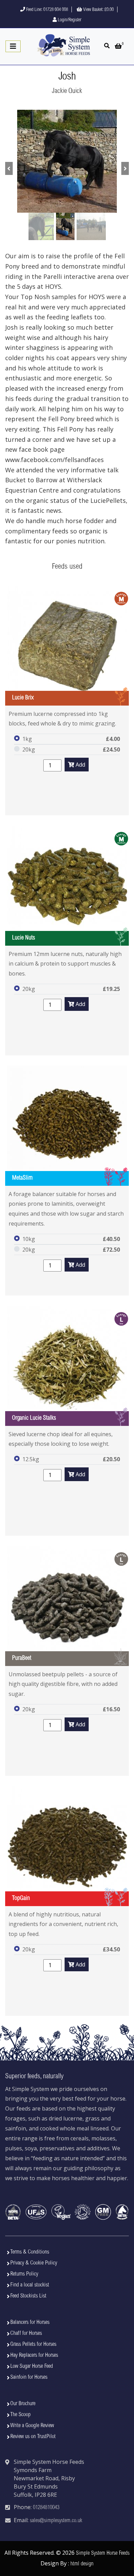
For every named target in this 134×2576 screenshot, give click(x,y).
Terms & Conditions (30, 2252)
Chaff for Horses (26, 2333)
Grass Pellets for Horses (33, 2344)
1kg (27, 739)
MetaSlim (22, 1178)
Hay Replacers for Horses (34, 2355)
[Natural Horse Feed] (64, 46)
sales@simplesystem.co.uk (56, 2521)
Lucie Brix (23, 698)
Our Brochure (23, 2404)
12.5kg (31, 1459)
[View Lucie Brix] (67, 646)
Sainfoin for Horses (29, 2377)
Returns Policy (24, 2274)
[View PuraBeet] (67, 1606)
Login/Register (69, 20)
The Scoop (20, 2415)
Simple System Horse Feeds (103, 2553)
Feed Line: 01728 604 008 (47, 10)
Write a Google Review (32, 2426)
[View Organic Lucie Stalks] (67, 1366)
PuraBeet (22, 1658)
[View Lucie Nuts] (67, 886)
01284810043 (46, 2508)
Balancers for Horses (30, 2323)
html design (82, 2564)
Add (80, 765)
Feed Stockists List (28, 2296)
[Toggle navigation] (13, 46)
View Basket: (98, 10)
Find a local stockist (30, 2285)
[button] (9, 168)
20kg (29, 749)
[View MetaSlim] (67, 1126)
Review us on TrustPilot (33, 2437)
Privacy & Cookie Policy (34, 2263)
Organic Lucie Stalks (34, 1418)
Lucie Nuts (24, 938)
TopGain (21, 1899)
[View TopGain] (67, 1846)
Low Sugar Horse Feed (32, 2366)
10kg (29, 1239)
